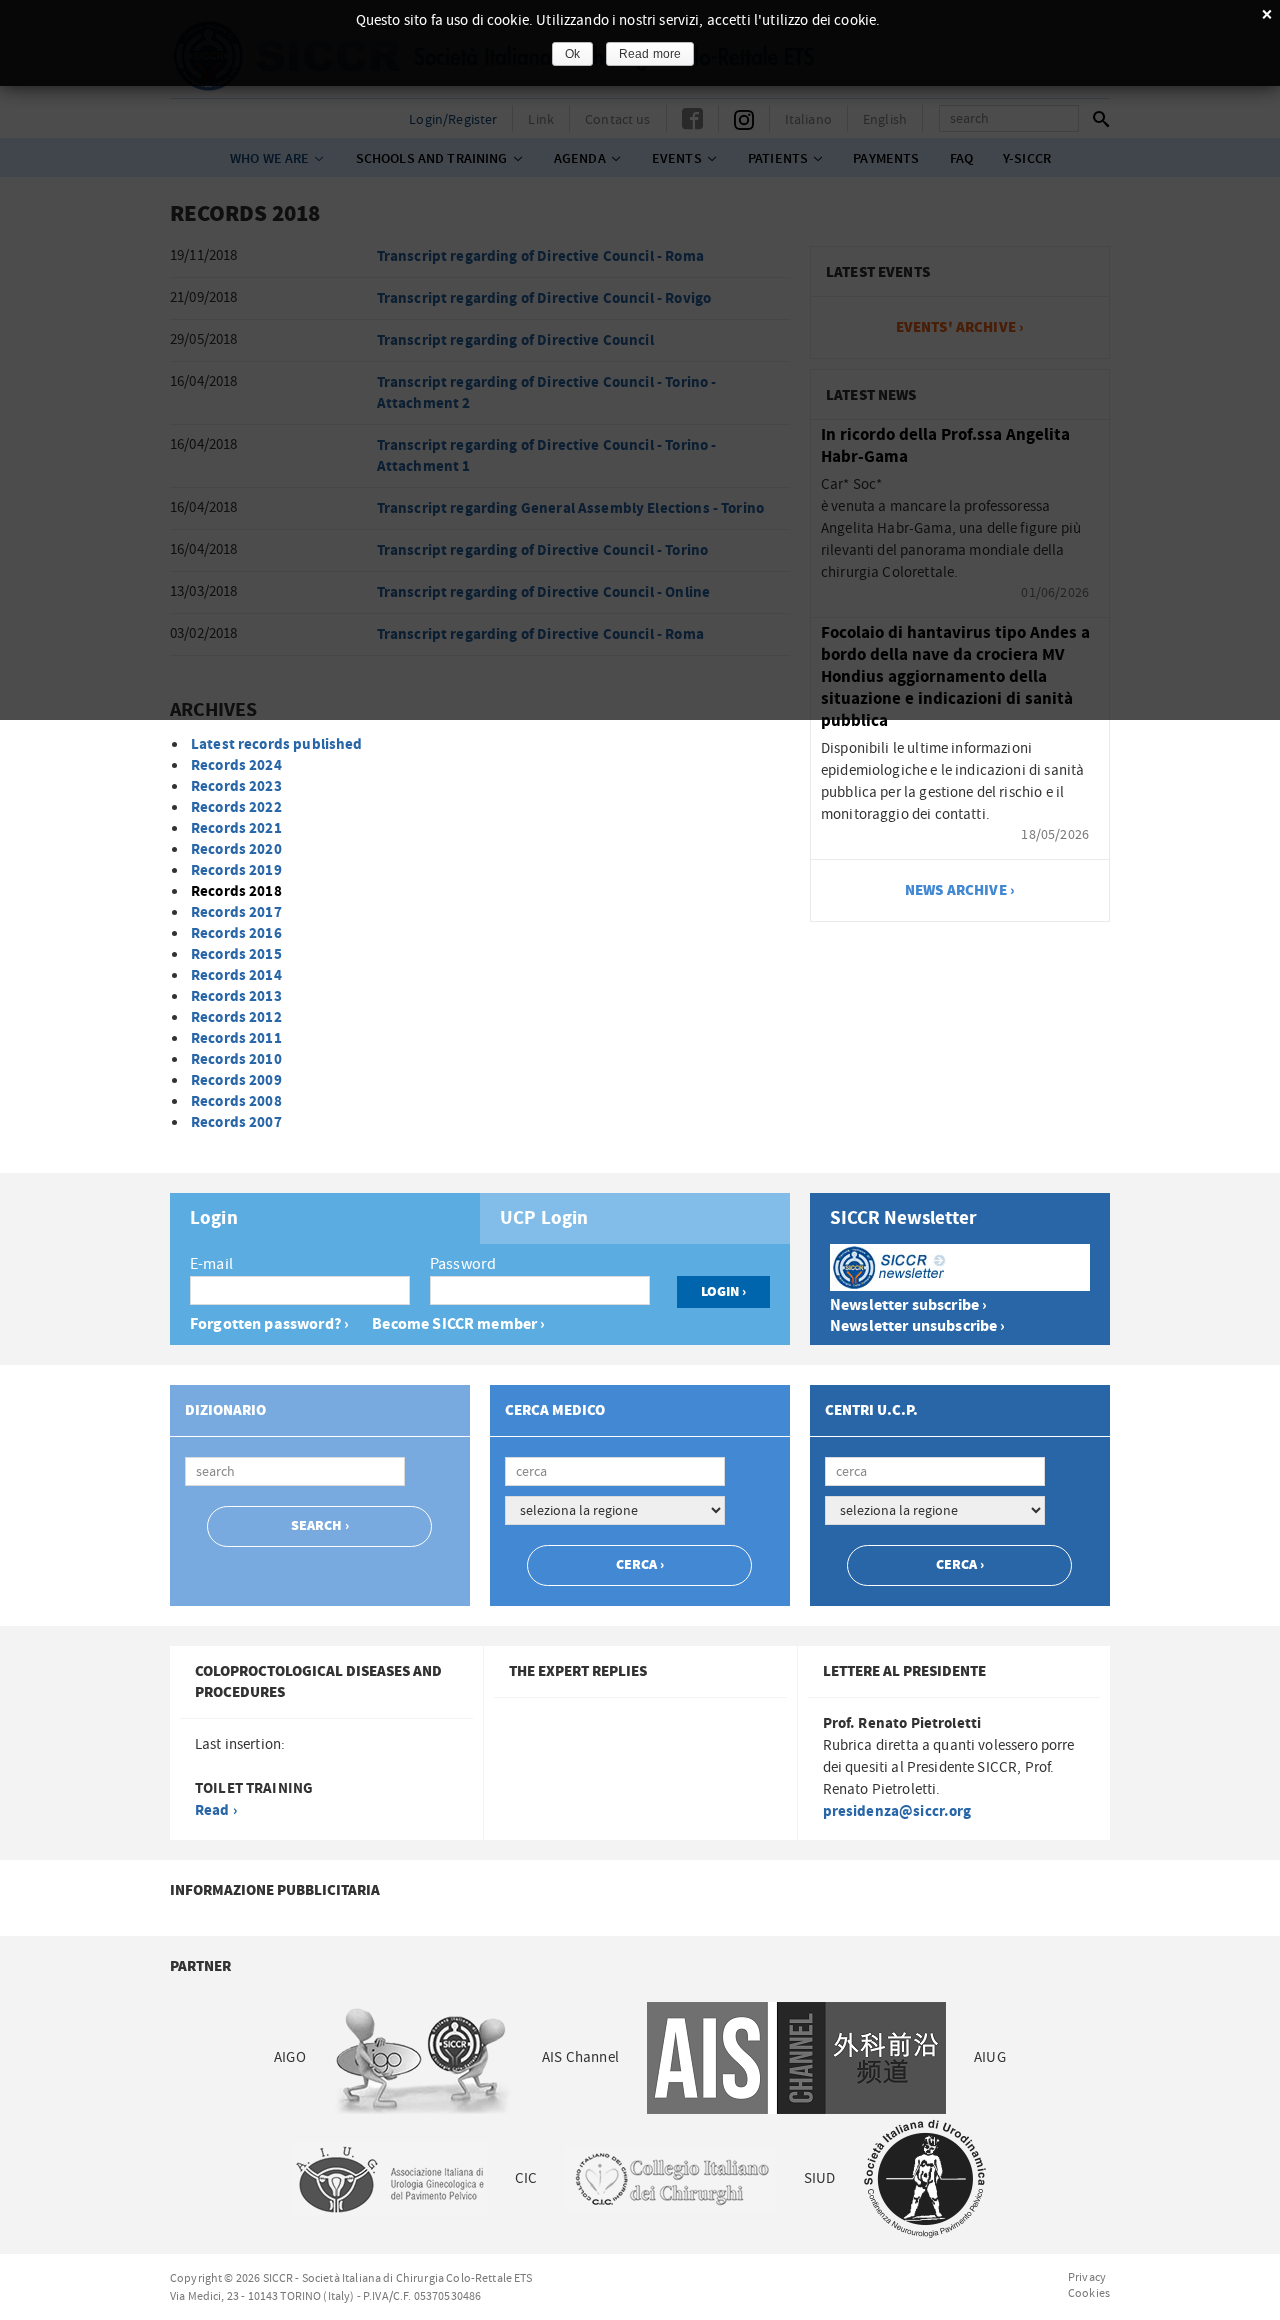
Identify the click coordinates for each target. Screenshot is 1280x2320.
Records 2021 (236, 828)
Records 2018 (236, 891)
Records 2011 (236, 1038)
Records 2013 (236, 996)
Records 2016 (236, 933)
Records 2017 (236, 912)
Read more (650, 54)
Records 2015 (236, 954)
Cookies (1089, 2293)
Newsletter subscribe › (908, 1305)
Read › (216, 1810)
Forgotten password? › (269, 1324)
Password (463, 1264)
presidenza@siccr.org (897, 1811)
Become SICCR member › (458, 1324)
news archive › (960, 890)
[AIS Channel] (796, 2057)
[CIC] (670, 2178)
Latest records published (277, 744)
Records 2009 (236, 1080)
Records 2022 (236, 807)
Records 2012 (236, 1017)
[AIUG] (389, 2178)
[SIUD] (925, 2178)
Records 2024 (236, 765)
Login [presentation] (214, 1219)
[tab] (325, 1218)
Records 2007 (236, 1122)
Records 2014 (236, 975)
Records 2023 (236, 786)
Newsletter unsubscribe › (918, 1326)
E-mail (211, 1264)
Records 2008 (236, 1101)
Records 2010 (236, 1059)
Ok (572, 54)
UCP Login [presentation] (544, 1219)
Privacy (1087, 2277)
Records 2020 (236, 849)
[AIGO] (424, 2057)
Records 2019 (236, 870)
